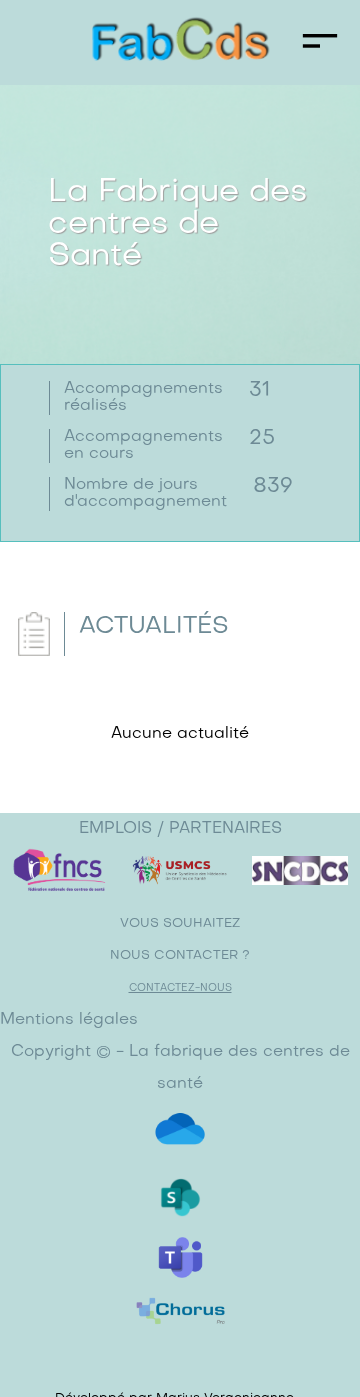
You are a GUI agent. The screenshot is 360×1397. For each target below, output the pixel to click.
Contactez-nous (180, 988)
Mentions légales (69, 1020)
